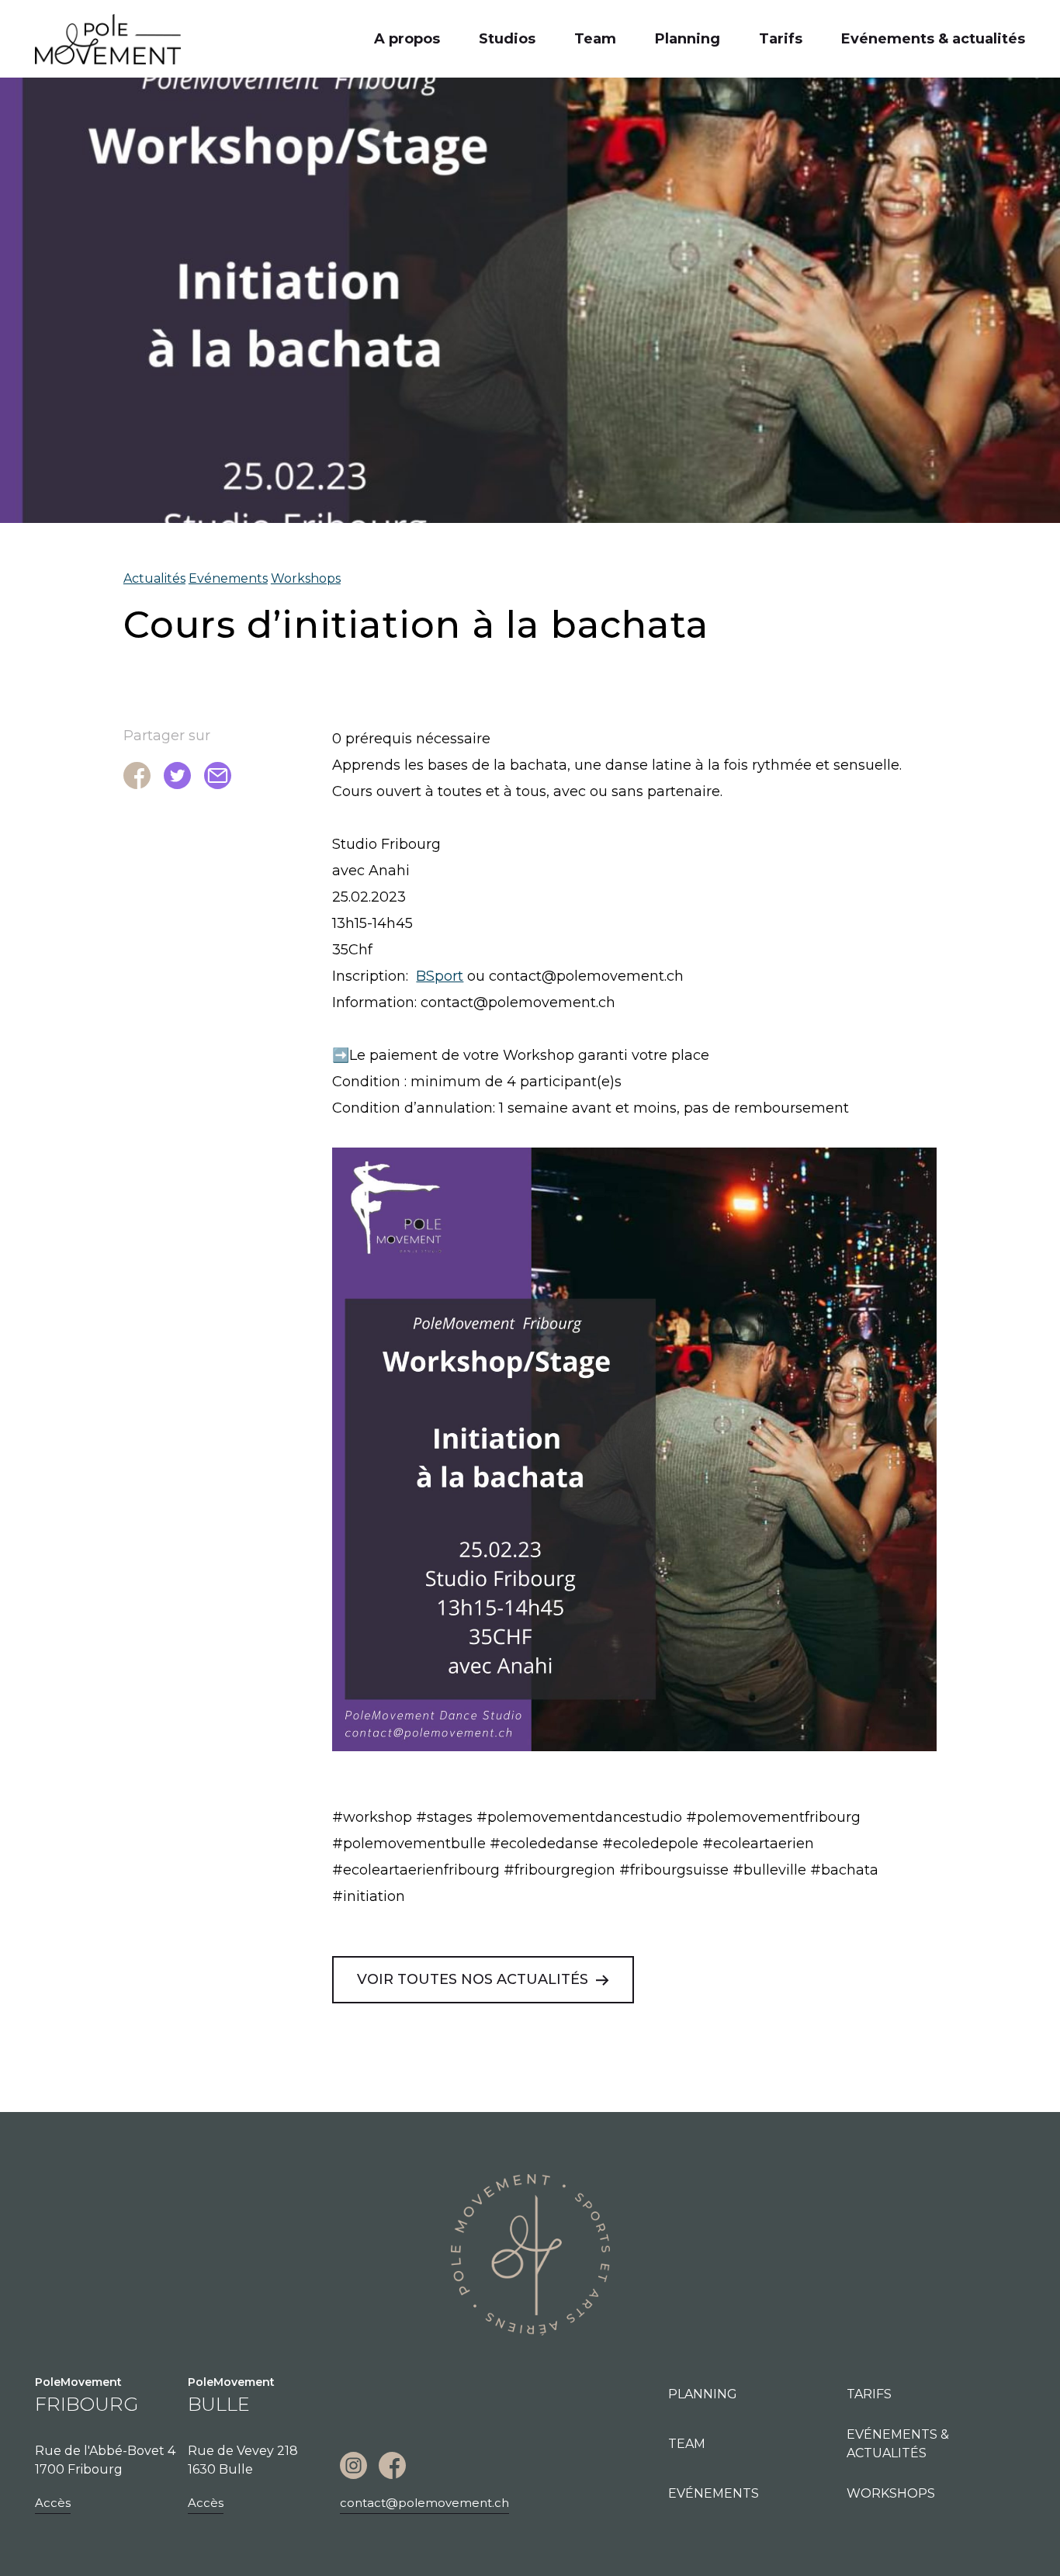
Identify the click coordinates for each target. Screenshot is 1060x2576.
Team (595, 39)
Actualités (154, 578)
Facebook (392, 2465)
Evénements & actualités (933, 39)
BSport (440, 976)
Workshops (306, 578)
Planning (688, 39)
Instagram (353, 2465)
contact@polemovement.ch (424, 2503)
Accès (53, 2503)
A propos (407, 39)
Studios (507, 39)
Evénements (228, 578)
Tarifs (781, 39)
